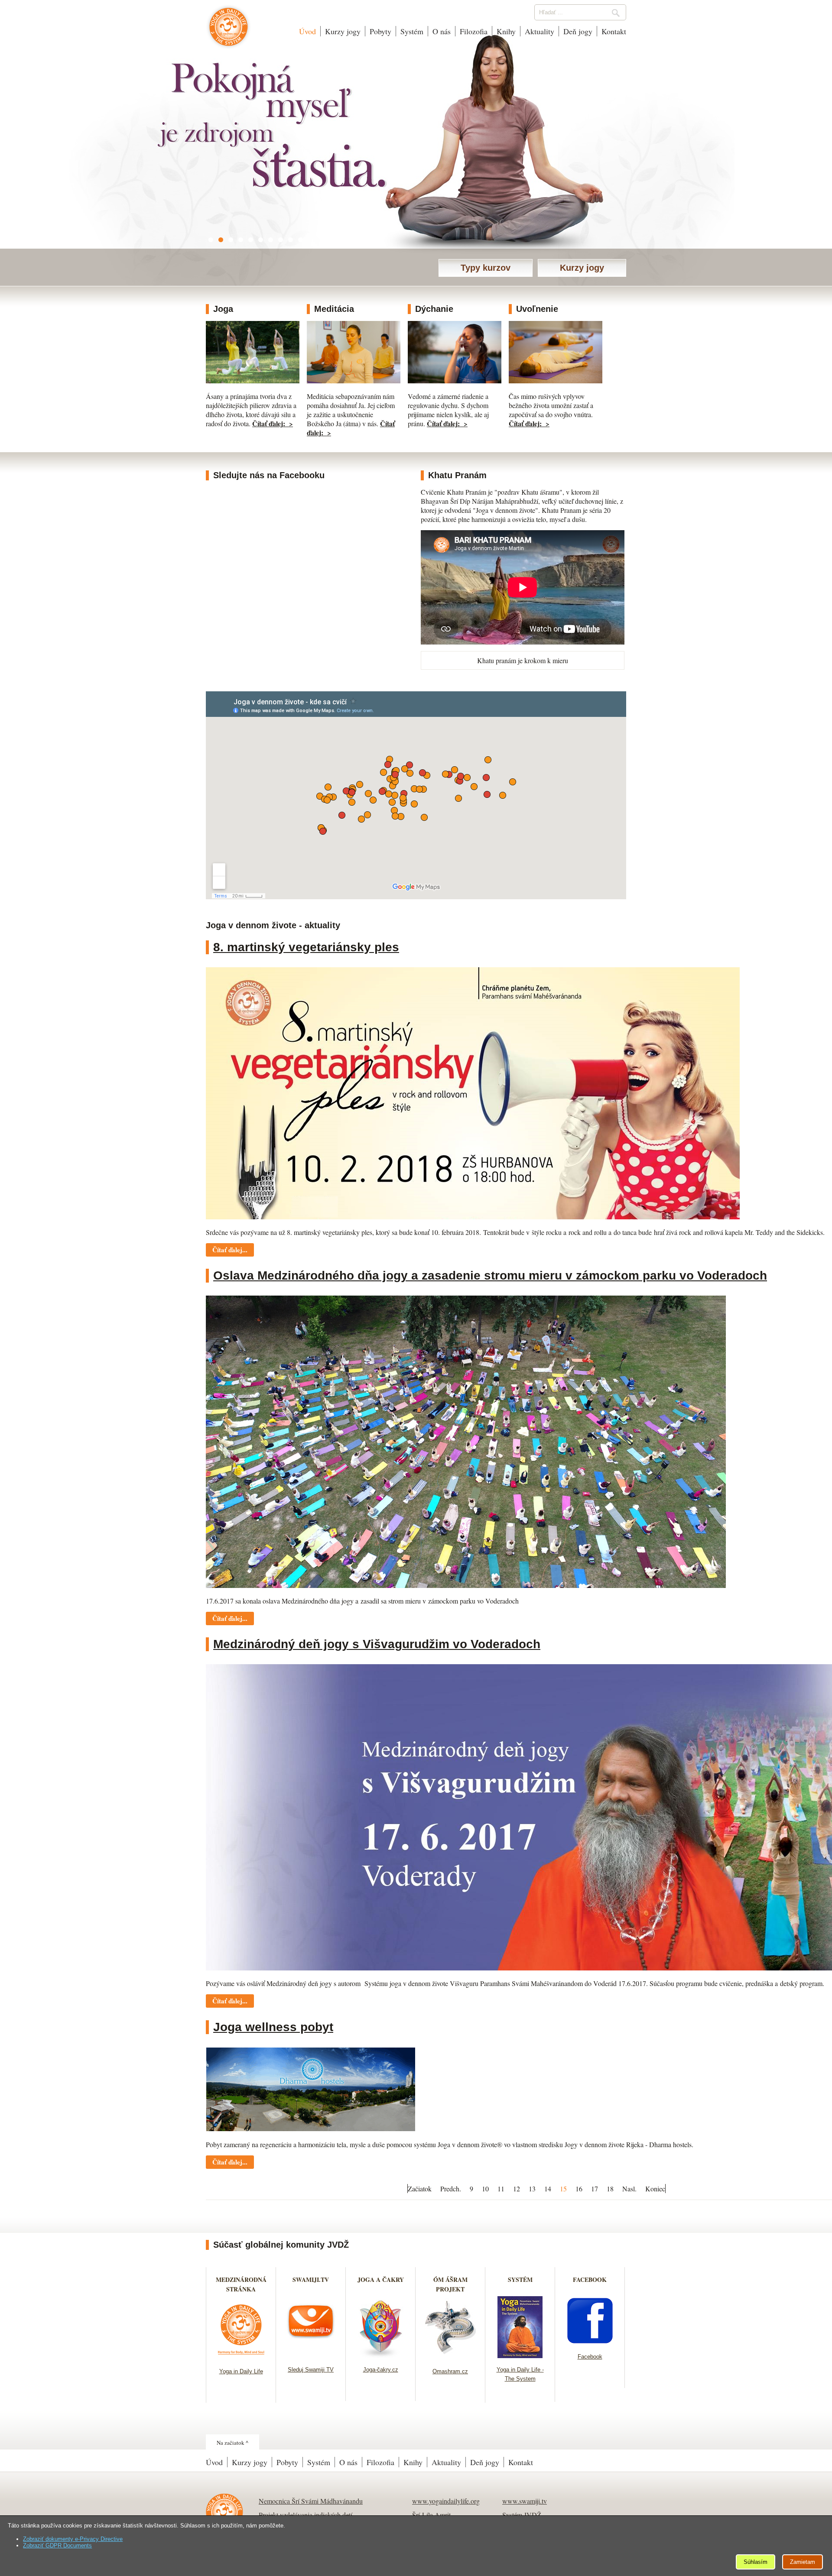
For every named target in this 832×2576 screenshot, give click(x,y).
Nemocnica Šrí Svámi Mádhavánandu (311, 2501)
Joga (223, 309)
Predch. (451, 2189)
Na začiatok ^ (232, 2443)
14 (548, 2189)
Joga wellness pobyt (273, 2027)
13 (532, 2189)
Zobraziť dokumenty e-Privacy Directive (73, 2539)
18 (610, 2189)
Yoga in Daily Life (241, 2371)
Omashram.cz (450, 2371)
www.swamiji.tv (525, 2501)
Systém (412, 31)
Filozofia (474, 31)
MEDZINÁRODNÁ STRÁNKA (241, 2284)
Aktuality (539, 31)
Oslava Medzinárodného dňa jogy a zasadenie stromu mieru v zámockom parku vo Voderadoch (490, 1275)
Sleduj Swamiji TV (311, 2370)
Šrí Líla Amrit (431, 2515)
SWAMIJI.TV (311, 2280)
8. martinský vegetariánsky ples (306, 947)
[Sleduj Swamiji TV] (311, 2355)
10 (485, 2189)
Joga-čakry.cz (381, 2370)
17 (595, 2189)
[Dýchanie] (455, 381)
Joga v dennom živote (229, 31)
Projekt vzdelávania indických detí (305, 2515)
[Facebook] (590, 2342)
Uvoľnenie (537, 309)
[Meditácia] (354, 381)
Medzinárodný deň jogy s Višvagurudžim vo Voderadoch (377, 1644)
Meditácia (334, 309)
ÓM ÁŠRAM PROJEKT (450, 2284)
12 (517, 2189)
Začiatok (420, 2189)
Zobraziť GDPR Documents (57, 2545)
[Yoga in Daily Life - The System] (520, 2355)
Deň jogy (578, 31)
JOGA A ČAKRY (381, 2280)
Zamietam (803, 2562)
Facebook (590, 2357)
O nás (442, 31)
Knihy (506, 31)
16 (579, 2189)
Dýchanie (434, 309)
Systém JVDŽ (522, 2515)
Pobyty (380, 31)
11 (501, 2189)
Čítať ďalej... (230, 1250)
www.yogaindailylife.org (446, 2501)
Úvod (307, 31)
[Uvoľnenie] (556, 381)
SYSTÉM (520, 2280)
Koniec (655, 2189)
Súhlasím (756, 2562)
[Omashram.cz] (450, 2357)
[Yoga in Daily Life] (241, 2357)
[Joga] (253, 381)
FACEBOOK (590, 2280)
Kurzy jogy (343, 31)
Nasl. (629, 2189)
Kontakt (614, 31)
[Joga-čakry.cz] (381, 2355)
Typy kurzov (486, 268)
